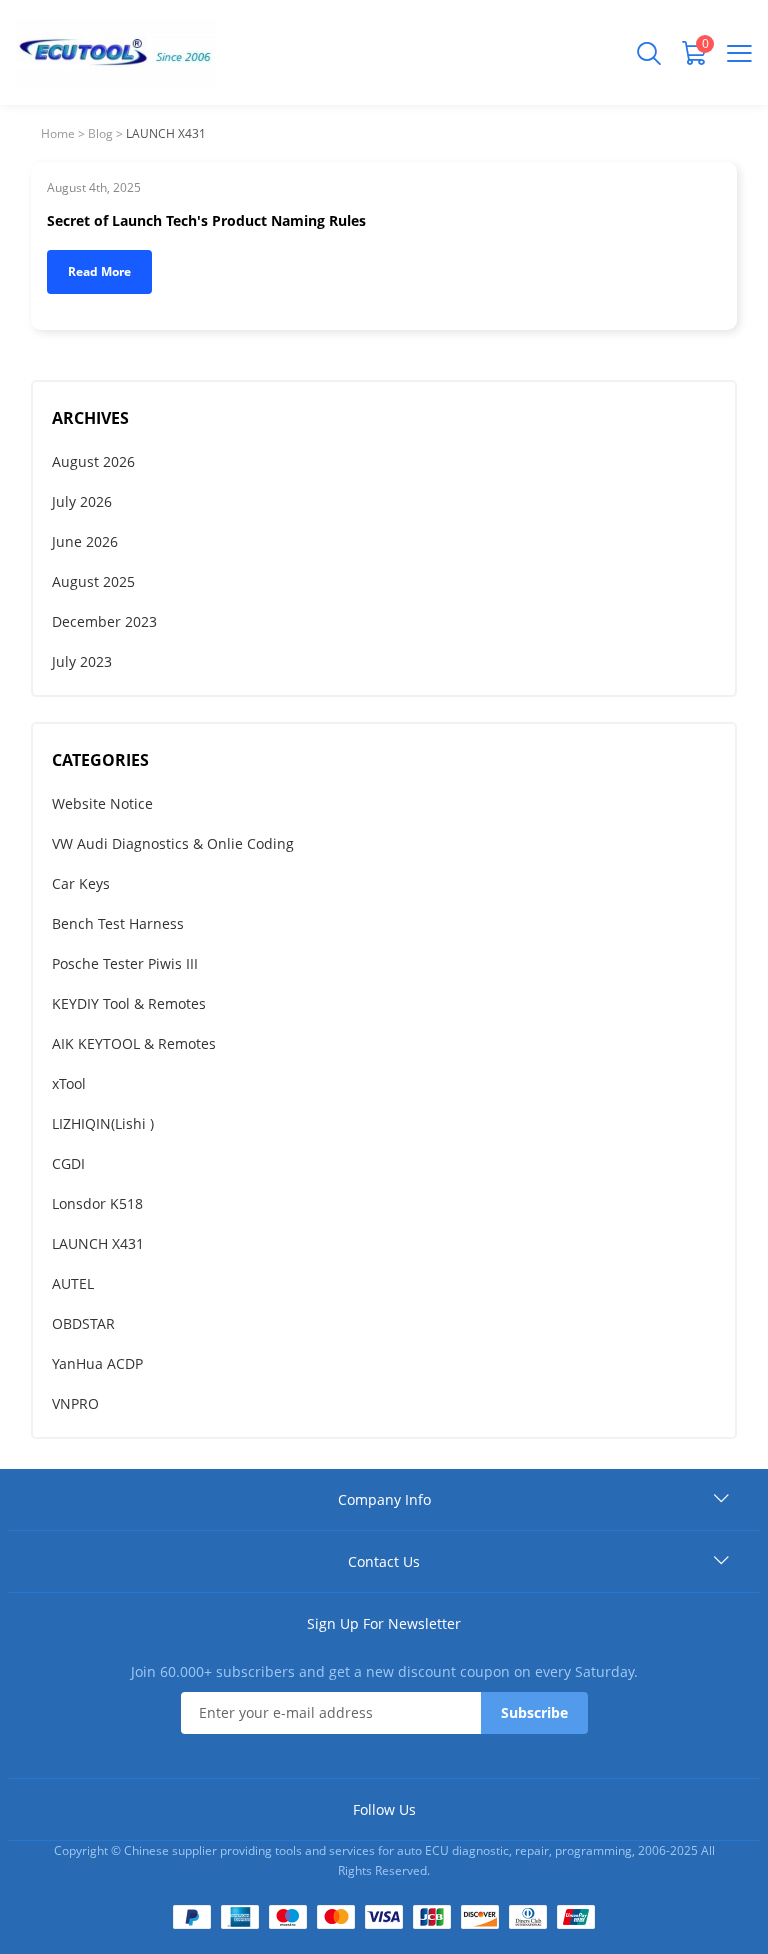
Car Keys (81, 883)
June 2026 (85, 541)
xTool (69, 1083)
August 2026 (93, 461)
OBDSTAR (83, 1323)
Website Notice (102, 803)
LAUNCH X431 (98, 1243)
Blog (100, 133)
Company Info (384, 1499)
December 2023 (104, 621)
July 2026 (82, 501)
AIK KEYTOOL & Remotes (134, 1043)
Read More (99, 271)
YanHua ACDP (97, 1363)
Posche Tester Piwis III (125, 963)
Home (58, 133)
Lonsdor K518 (97, 1203)
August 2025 (93, 581)
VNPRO (75, 1403)
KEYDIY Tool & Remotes (129, 1003)
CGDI (68, 1163)
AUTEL (73, 1283)
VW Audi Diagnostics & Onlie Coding (173, 843)
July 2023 (82, 661)
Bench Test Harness (118, 923)
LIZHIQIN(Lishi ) (103, 1123)
